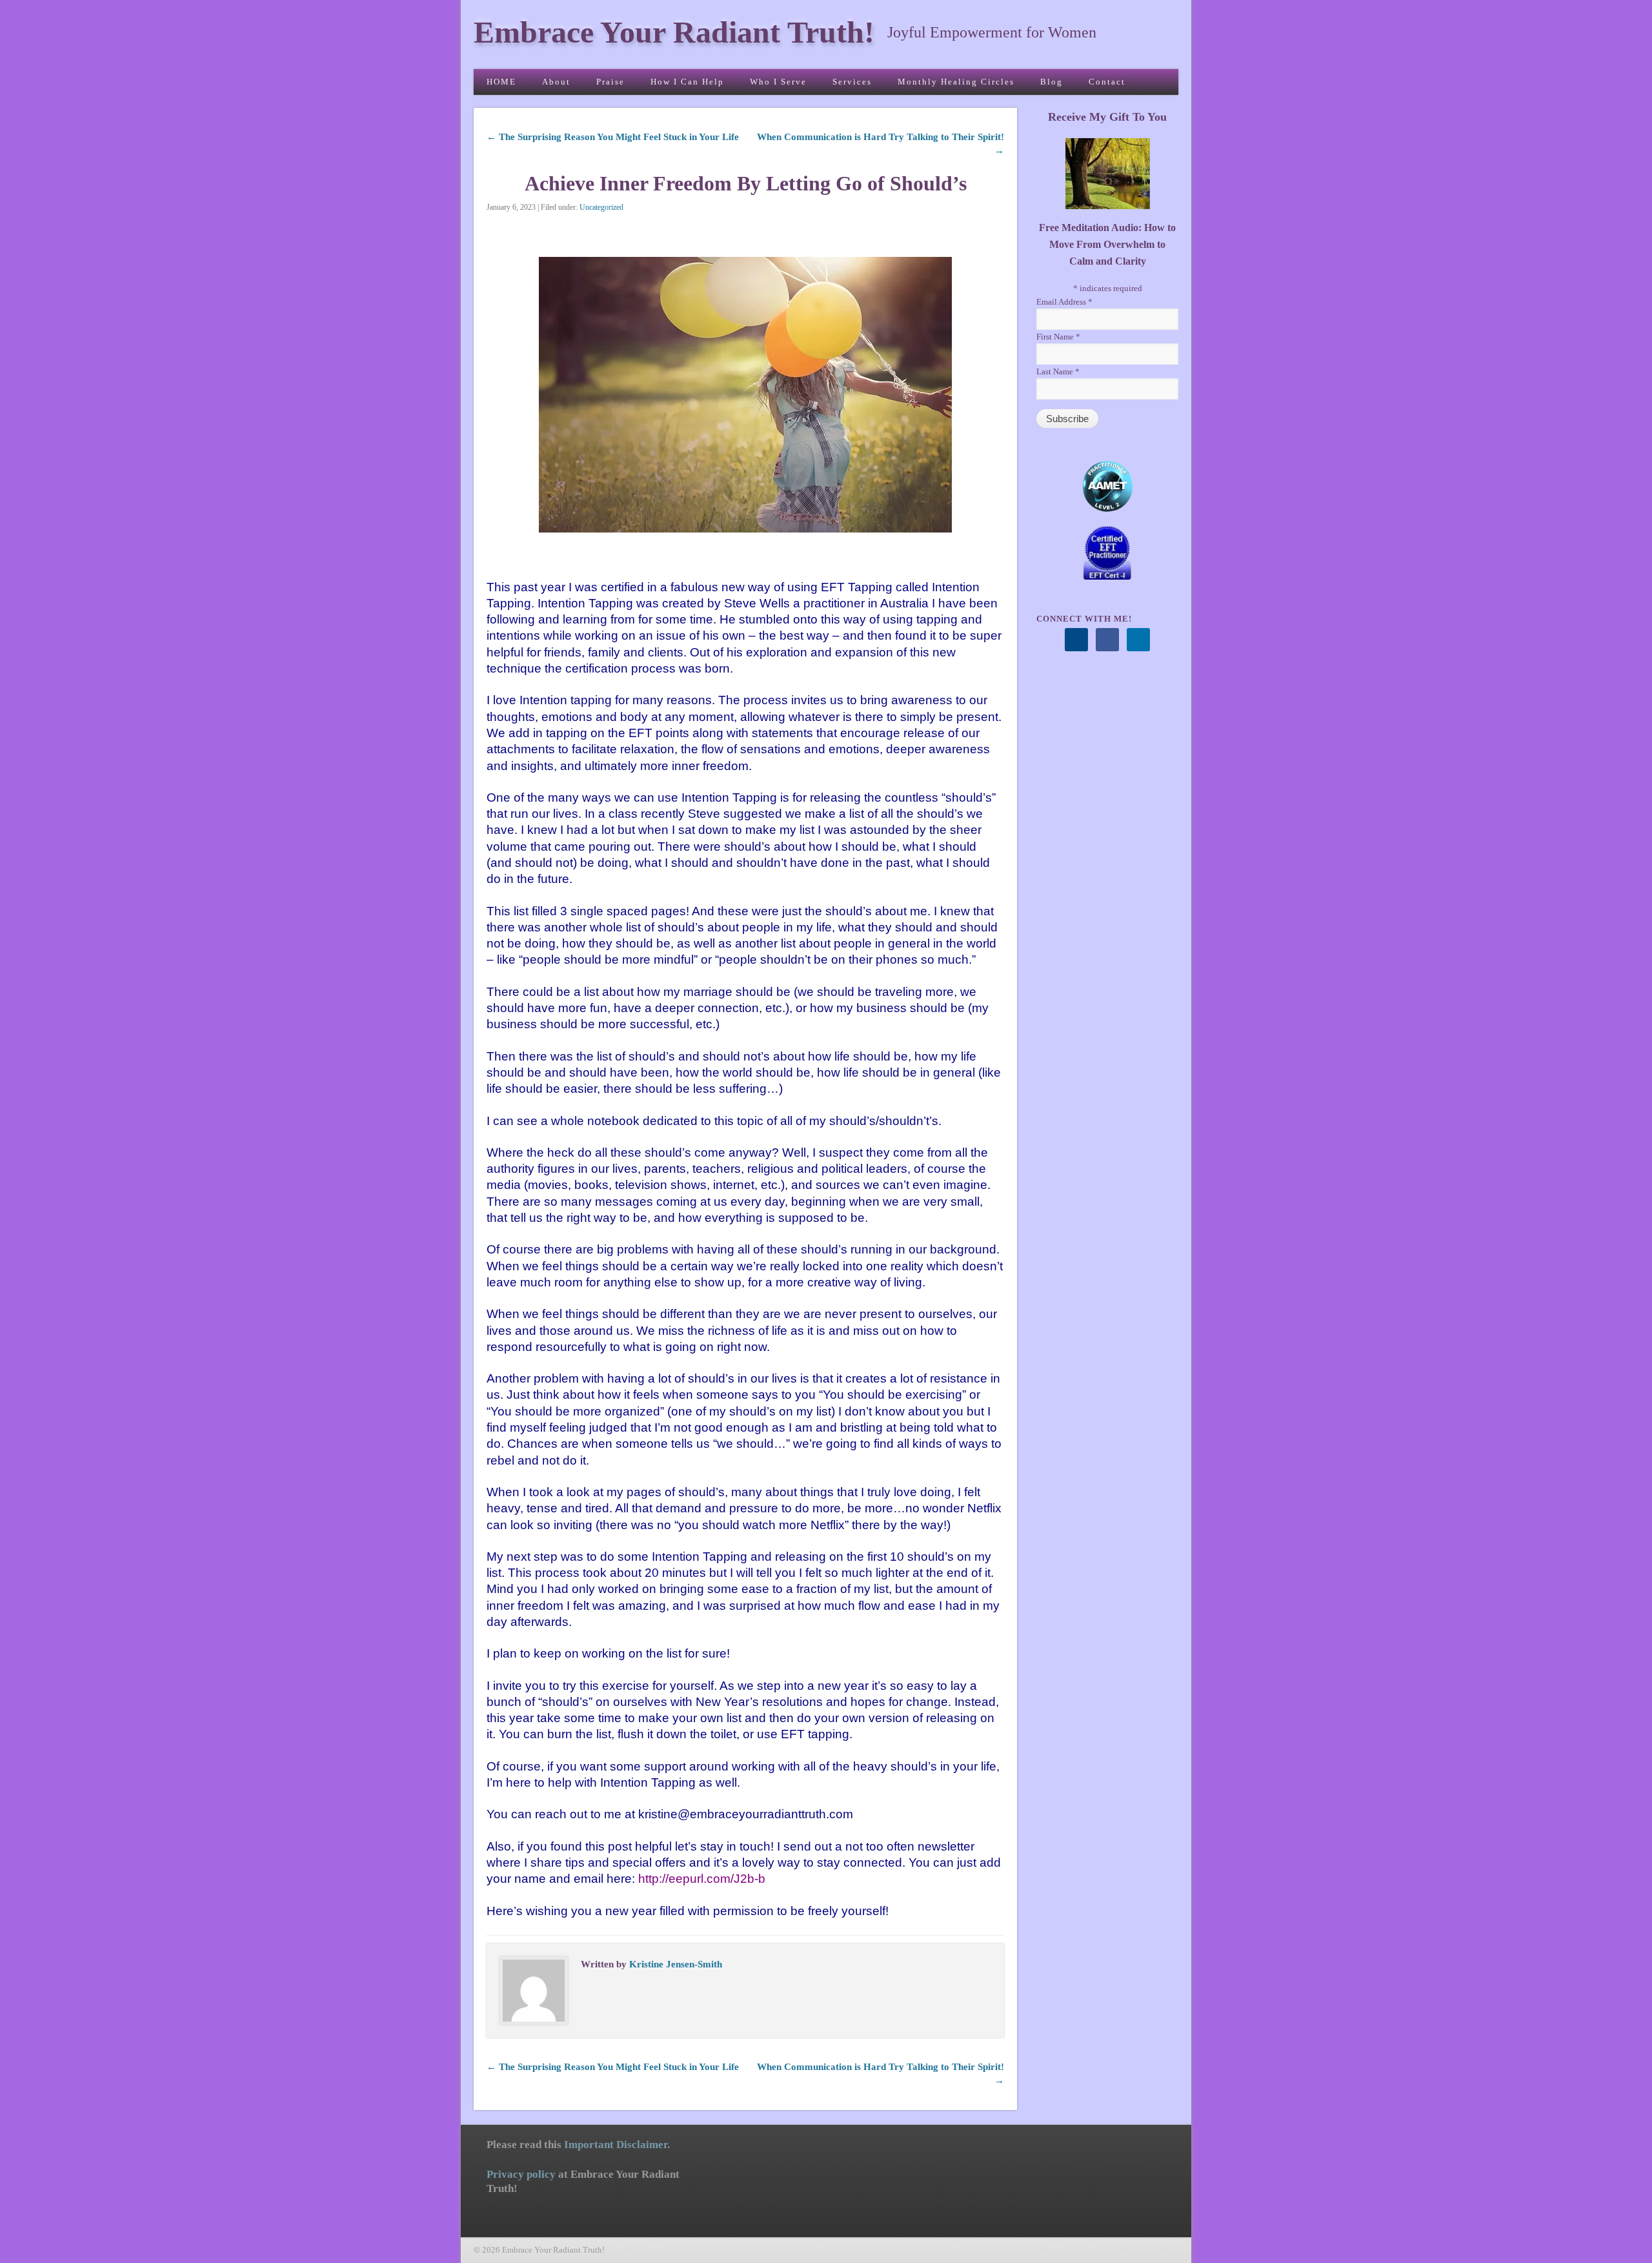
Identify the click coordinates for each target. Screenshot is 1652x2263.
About (556, 82)
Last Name (1058, 371)
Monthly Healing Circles (956, 82)
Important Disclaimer (616, 2145)
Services (852, 82)
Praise (610, 82)
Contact (1107, 82)
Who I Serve (778, 82)
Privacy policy (521, 2174)
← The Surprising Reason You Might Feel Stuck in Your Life (613, 137)
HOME (501, 82)
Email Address (1064, 302)
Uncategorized (601, 207)
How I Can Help (687, 82)
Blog (1052, 82)
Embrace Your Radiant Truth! (674, 32)
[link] (702, 1879)
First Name (1058, 337)
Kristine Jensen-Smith (676, 1964)
